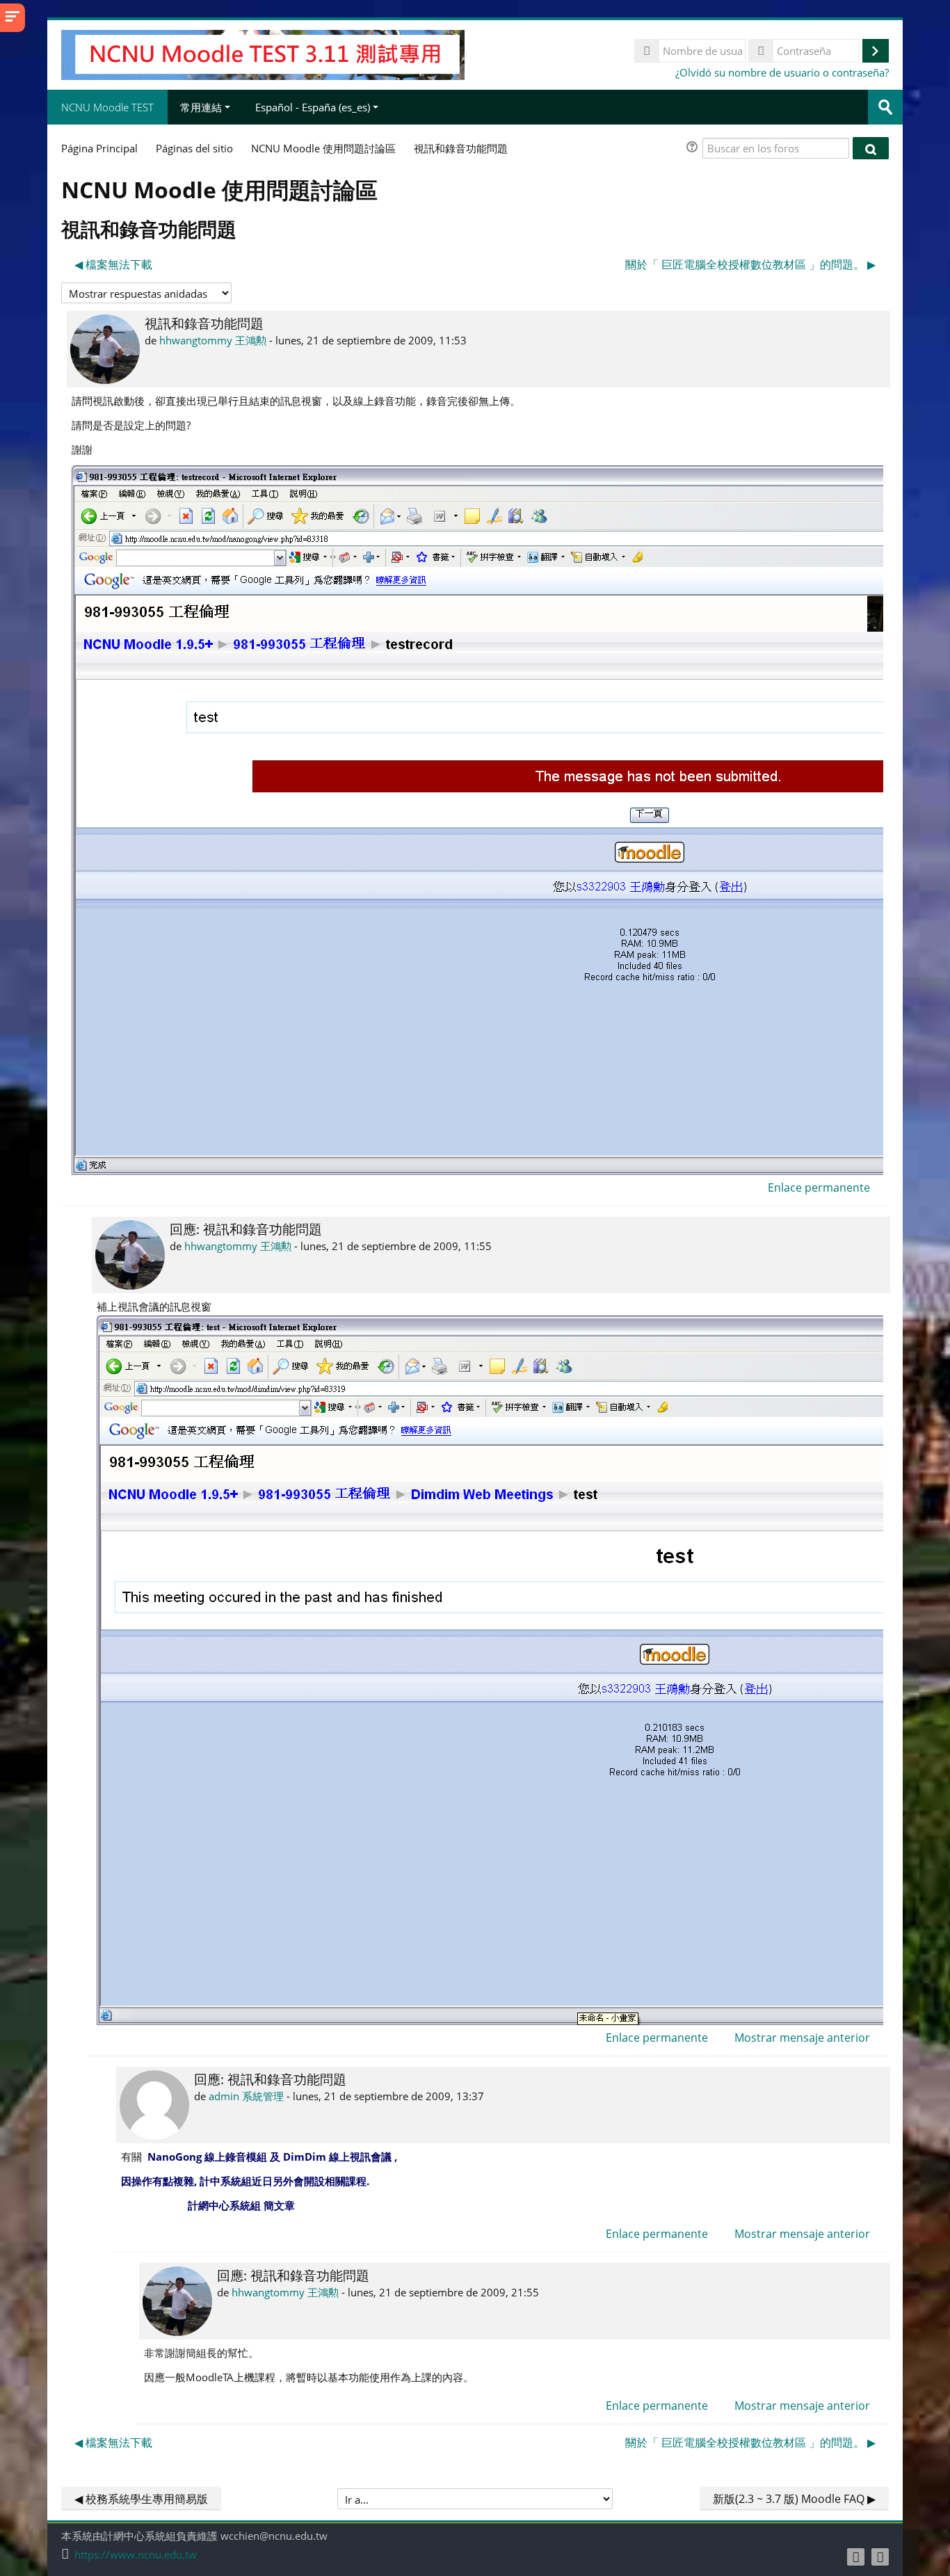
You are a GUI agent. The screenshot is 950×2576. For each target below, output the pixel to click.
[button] (694, 149)
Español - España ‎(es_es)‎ (313, 107)
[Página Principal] (263, 54)
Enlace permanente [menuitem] (819, 1187)
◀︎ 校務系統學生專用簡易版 (141, 2499)
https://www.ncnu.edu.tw (136, 2555)
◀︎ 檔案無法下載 (113, 264)
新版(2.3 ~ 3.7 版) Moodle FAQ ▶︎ (794, 2499)
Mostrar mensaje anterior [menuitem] (802, 2038)
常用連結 (201, 107)
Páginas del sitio (194, 148)
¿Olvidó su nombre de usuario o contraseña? (782, 72)
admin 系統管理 (246, 2096)
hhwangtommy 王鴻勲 (213, 340)
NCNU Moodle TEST (107, 107)
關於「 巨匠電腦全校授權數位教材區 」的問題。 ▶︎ (750, 264)
